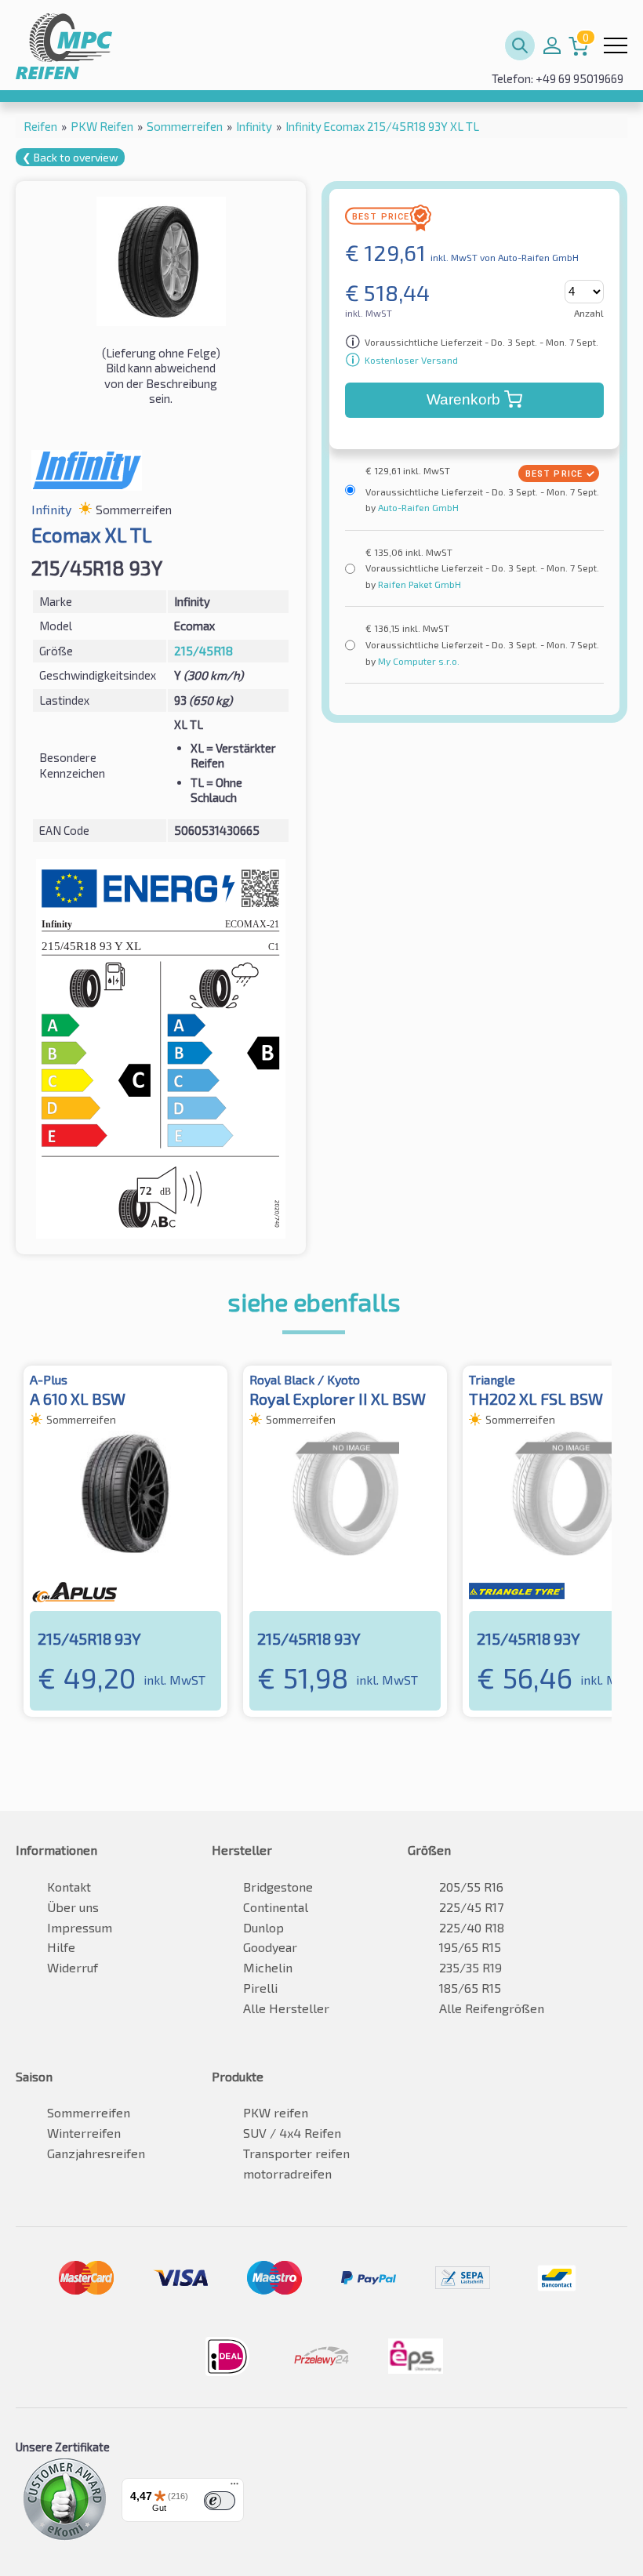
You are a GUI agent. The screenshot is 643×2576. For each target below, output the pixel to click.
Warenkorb (463, 399)
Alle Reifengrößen (492, 2008)
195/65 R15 (470, 1947)
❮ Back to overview (70, 157)
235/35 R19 (470, 1967)
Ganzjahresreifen (96, 2153)
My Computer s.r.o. (418, 661)
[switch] (220, 2501)
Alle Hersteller (286, 2008)
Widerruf (73, 1967)
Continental (276, 1907)
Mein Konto (552, 45)
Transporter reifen (296, 2153)
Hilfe (61, 1947)
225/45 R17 (471, 1907)
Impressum (80, 1927)
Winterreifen (84, 2133)
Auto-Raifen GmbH (417, 507)
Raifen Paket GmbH (418, 584)
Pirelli (260, 1988)
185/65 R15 (470, 1988)
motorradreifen (287, 2173)
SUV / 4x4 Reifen (292, 2133)
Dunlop (263, 1927)
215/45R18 (203, 651)
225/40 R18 (472, 1927)
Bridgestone (278, 1887)
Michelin (268, 1967)
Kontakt (69, 1887)
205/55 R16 (471, 1887)
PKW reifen (276, 2112)
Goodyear (270, 1947)
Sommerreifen (89, 2112)
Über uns (73, 1907)
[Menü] (234, 2487)
